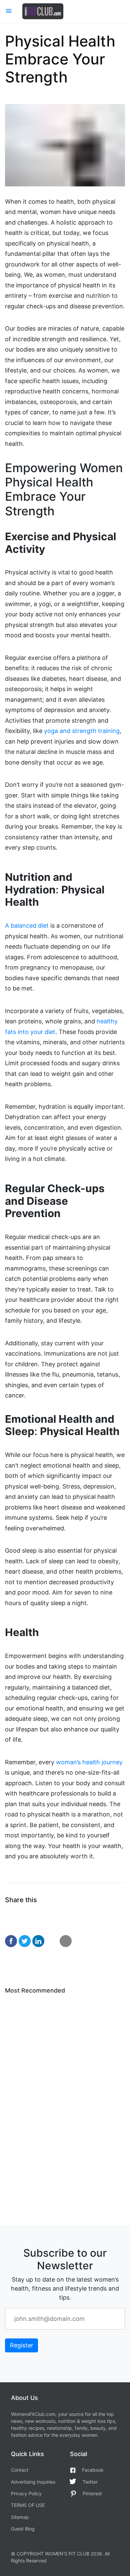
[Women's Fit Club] (43, 11)
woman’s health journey (89, 1762)
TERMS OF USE (28, 2505)
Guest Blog (23, 2529)
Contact (20, 2470)
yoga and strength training (82, 731)
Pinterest (92, 2493)
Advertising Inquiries (33, 2482)
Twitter (90, 2482)
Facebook (93, 2470)
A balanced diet (27, 926)
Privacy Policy (26, 2493)
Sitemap (20, 2517)
